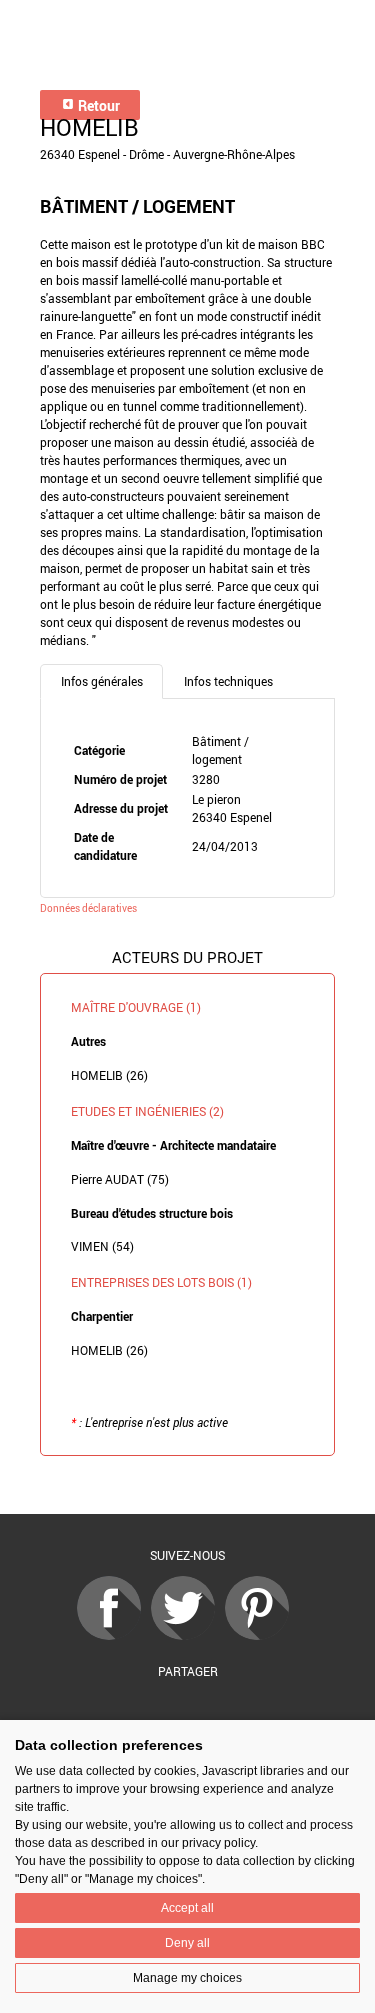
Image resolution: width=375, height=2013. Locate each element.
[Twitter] (188, 1635)
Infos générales (102, 681)
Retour (97, 105)
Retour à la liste (188, 1485)
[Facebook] (114, 1635)
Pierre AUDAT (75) (120, 1179)
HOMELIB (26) (109, 1075)
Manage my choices (187, 1978)
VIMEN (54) (102, 1246)
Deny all (187, 1943)
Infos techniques (228, 681)
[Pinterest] (262, 1635)
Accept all (187, 1908)
